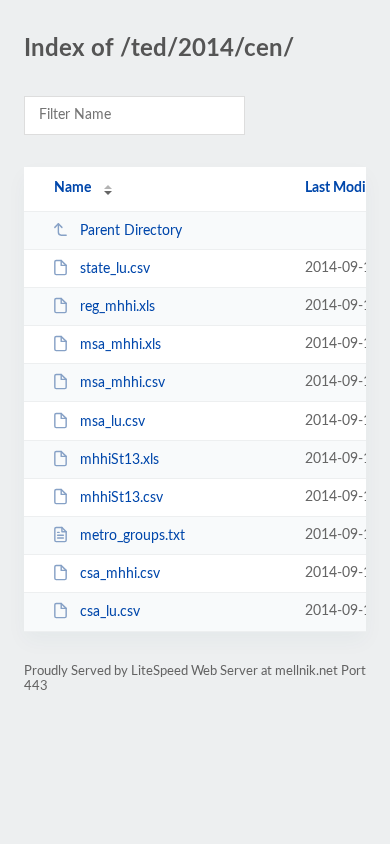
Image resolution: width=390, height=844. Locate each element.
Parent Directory (131, 231)
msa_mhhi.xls (120, 345)
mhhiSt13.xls (119, 460)
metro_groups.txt (132, 536)
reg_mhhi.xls (117, 307)
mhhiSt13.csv (121, 498)
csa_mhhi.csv (120, 574)
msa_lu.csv (112, 422)
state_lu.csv (115, 269)
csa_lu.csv (110, 612)
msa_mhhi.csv (122, 383)
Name (72, 188)
